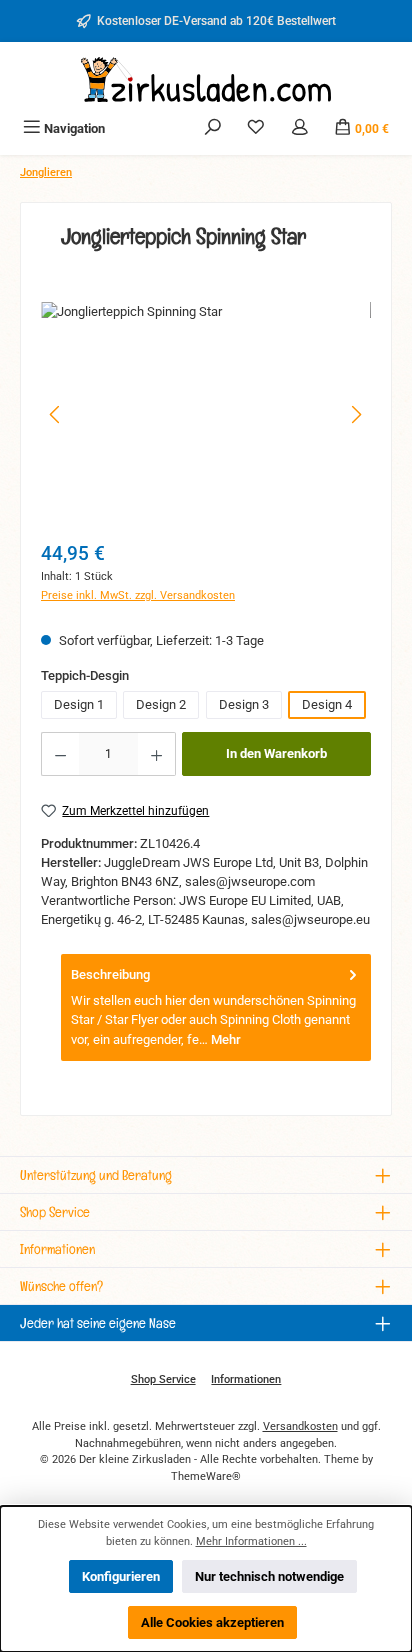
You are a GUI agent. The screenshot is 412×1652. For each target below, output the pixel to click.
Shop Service (163, 1379)
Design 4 (327, 704)
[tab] (216, 1007)
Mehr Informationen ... (251, 1541)
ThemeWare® (206, 1476)
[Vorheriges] (56, 414)
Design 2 (161, 704)
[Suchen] (213, 128)
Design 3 (244, 704)
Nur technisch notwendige (269, 1576)
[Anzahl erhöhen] (157, 754)
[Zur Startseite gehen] (206, 79)
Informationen (246, 1379)
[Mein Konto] (300, 128)
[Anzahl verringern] (60, 754)
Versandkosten (300, 1426)
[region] (206, 414)
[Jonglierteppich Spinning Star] (206, 414)
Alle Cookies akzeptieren (212, 1622)
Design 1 (79, 704)
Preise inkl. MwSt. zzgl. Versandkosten (138, 595)
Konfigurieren (121, 1576)
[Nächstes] (356, 414)
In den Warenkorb (276, 753)
